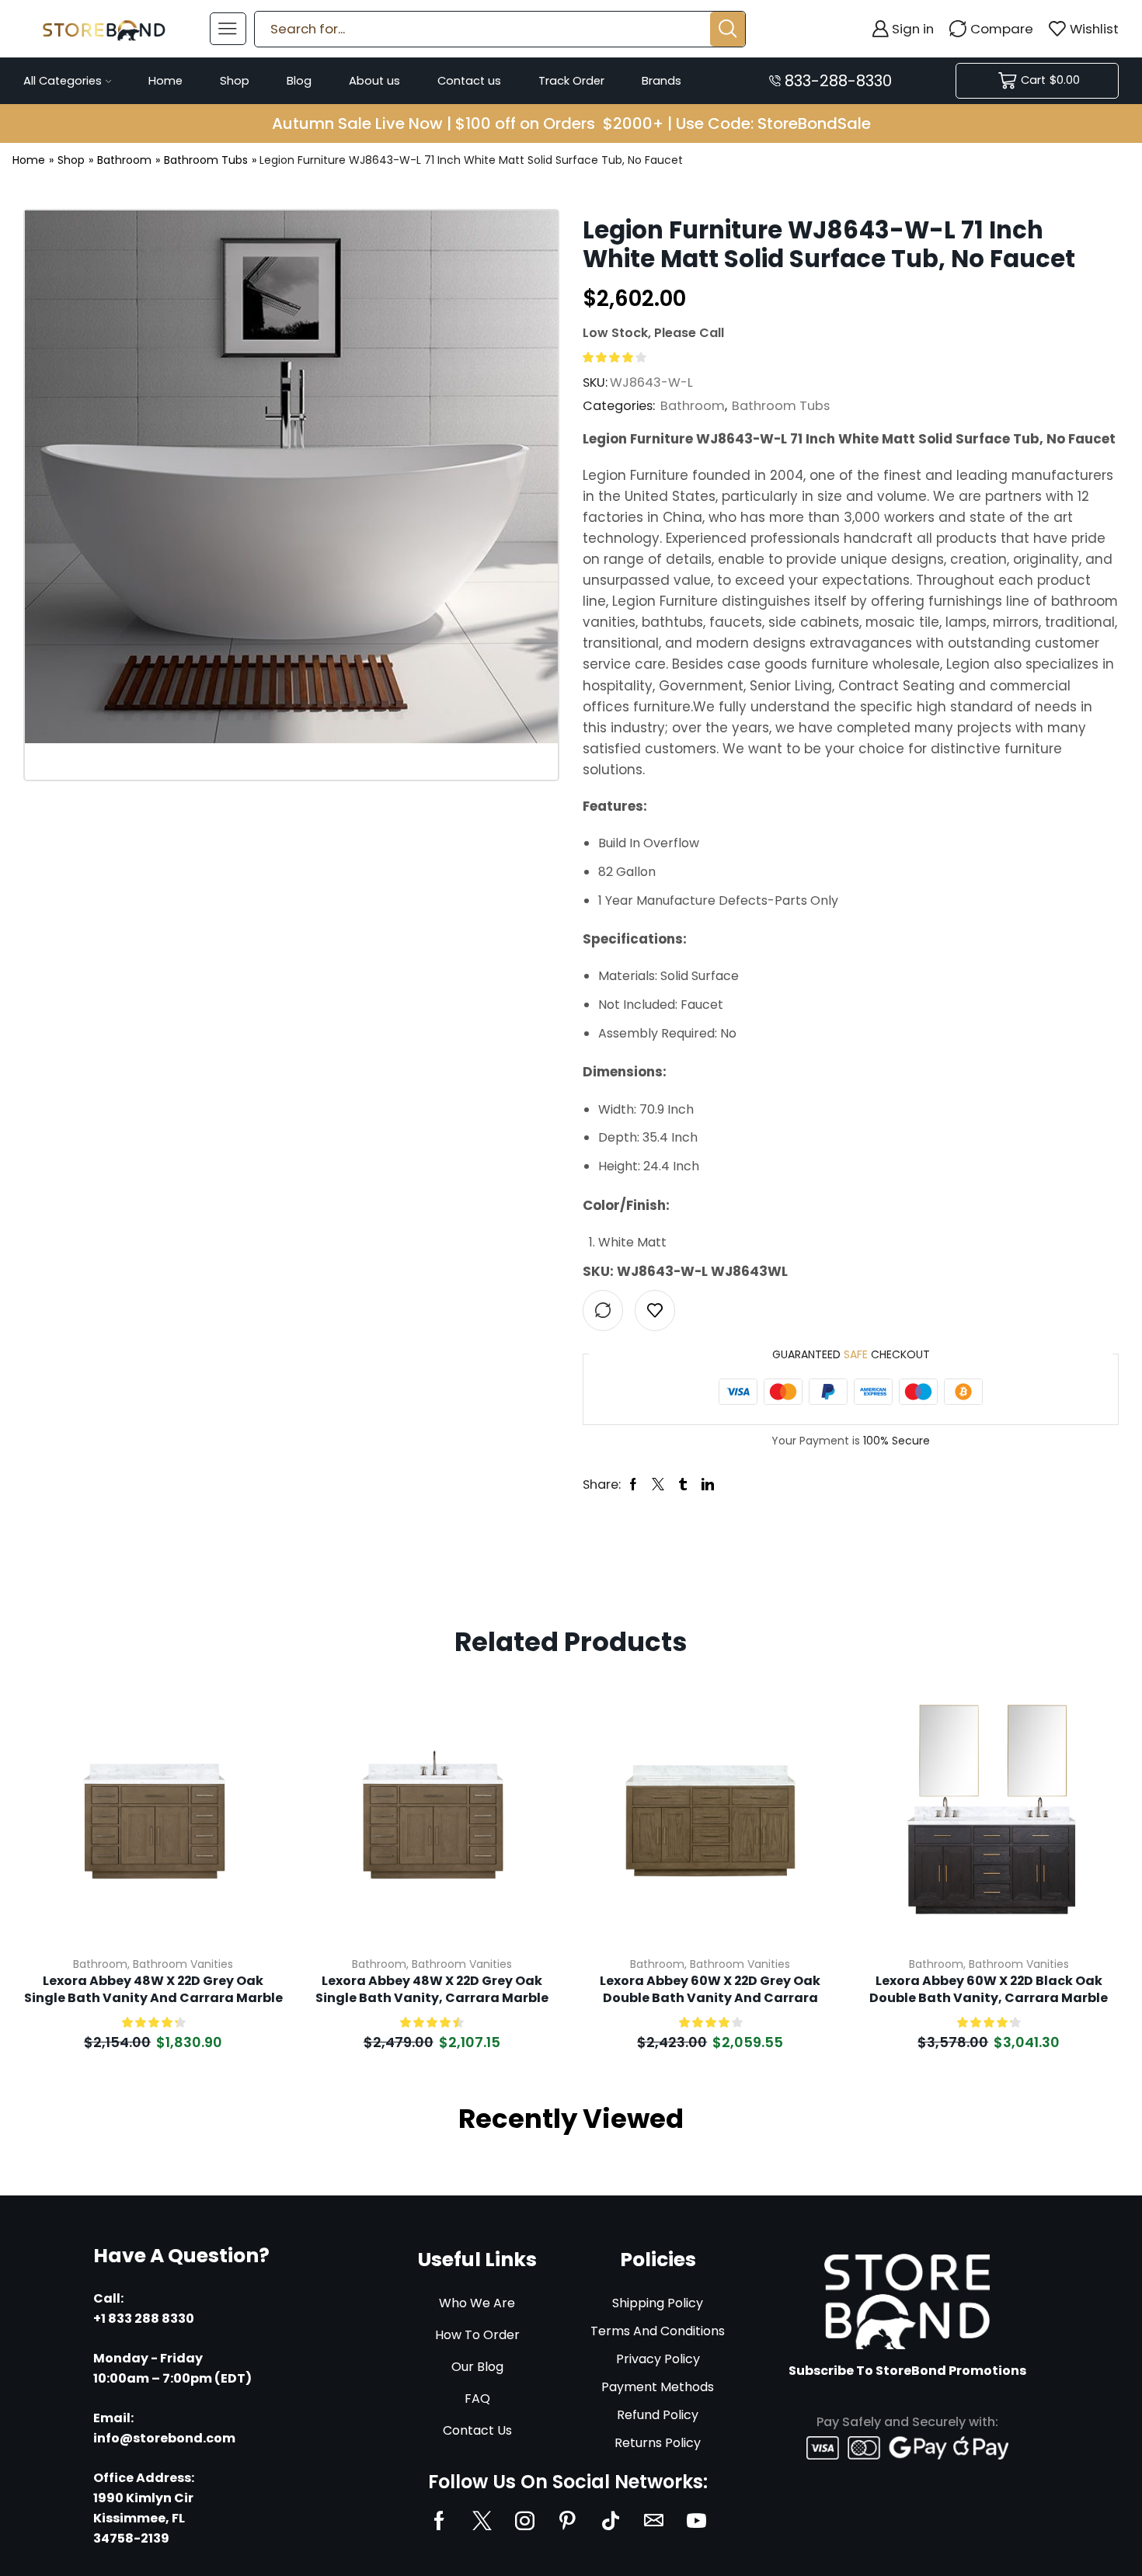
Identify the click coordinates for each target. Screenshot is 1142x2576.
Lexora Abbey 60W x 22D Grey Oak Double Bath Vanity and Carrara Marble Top (710, 1990)
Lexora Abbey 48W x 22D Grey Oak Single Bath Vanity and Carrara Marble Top (153, 1990)
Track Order (571, 81)
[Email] (654, 2520)
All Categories (63, 81)
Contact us (469, 81)
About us (374, 81)
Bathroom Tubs (206, 160)
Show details (254, 1841)
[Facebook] (439, 2520)
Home (165, 81)
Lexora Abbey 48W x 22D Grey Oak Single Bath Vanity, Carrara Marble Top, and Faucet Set (432, 1990)
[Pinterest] (568, 2520)
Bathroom (124, 160)
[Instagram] (525, 2520)
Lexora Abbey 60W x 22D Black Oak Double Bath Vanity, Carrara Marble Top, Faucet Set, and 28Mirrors (989, 1990)
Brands (662, 81)
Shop (235, 81)
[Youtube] (696, 2520)
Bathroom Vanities (183, 1964)
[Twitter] (482, 2520)
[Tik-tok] (611, 2520)
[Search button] (728, 29)
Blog (299, 81)
